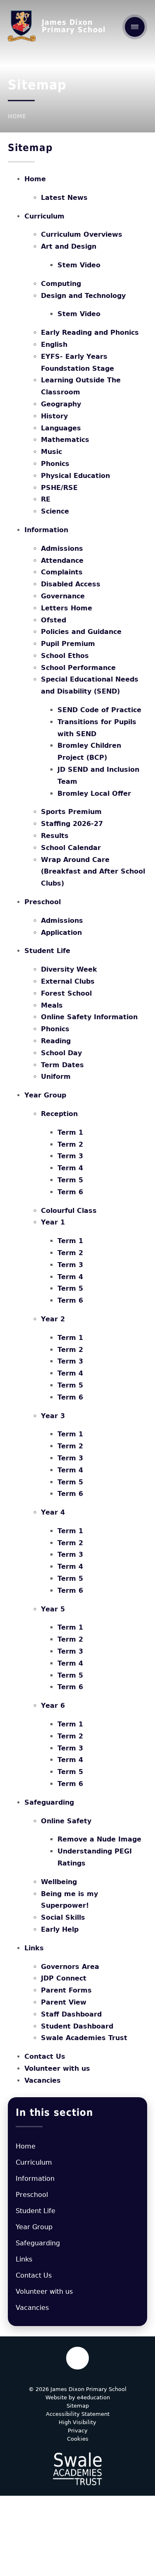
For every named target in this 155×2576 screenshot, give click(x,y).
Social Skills (63, 1917)
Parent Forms (66, 1990)
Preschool (43, 902)
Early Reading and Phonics (90, 333)
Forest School (66, 993)
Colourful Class (69, 1211)
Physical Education (75, 476)
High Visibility (77, 2422)
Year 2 (53, 1319)
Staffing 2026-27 (72, 824)
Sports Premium (71, 812)
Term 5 (70, 1180)
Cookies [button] (78, 2439)
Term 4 (70, 1168)
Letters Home (67, 608)
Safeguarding (49, 1802)
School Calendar (71, 848)
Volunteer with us (57, 2068)
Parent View (64, 2002)
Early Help (60, 1929)
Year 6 (53, 1706)
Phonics (55, 464)
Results (55, 836)
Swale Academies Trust (84, 2038)
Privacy (78, 2431)
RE (46, 499)
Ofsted (54, 620)
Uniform (56, 1077)
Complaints (62, 572)
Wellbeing (59, 1882)
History (54, 416)
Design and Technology (83, 296)
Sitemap (78, 2406)
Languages (61, 428)
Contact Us (45, 2056)
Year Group (45, 1095)
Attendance (62, 561)
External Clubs (68, 981)
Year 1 (53, 1222)
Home (17, 116)
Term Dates (62, 1065)
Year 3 (53, 1416)
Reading (56, 1041)
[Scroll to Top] (77, 2358)
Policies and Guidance (81, 632)
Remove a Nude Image (99, 1839)
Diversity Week (69, 969)
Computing (61, 284)
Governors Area (70, 1967)
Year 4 (53, 1512)
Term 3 (70, 1156)
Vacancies (43, 2080)
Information (46, 530)
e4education (93, 2397)
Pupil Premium (68, 644)
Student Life (47, 951)
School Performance (78, 668)
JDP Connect (64, 1978)
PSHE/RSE (59, 488)
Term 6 (70, 1192)
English (54, 345)
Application (61, 933)
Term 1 (70, 1132)
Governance (63, 596)
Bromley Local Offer (94, 793)
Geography (61, 404)
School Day (61, 1053)
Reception (59, 1114)
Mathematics (65, 440)
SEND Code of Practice (99, 710)
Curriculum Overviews (82, 234)
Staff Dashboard (71, 2014)
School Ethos (65, 656)
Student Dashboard (77, 2026)
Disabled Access (71, 584)
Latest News (64, 198)
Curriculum (44, 216)
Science (55, 511)
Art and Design (69, 246)
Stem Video (79, 265)
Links (34, 1948)
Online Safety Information (89, 1017)
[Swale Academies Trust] (77, 2469)
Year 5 (53, 1609)
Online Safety (66, 1821)
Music (51, 452)
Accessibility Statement (78, 2414)
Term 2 (70, 1144)
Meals (52, 1005)
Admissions (62, 549)
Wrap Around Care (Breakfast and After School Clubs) (93, 872)
